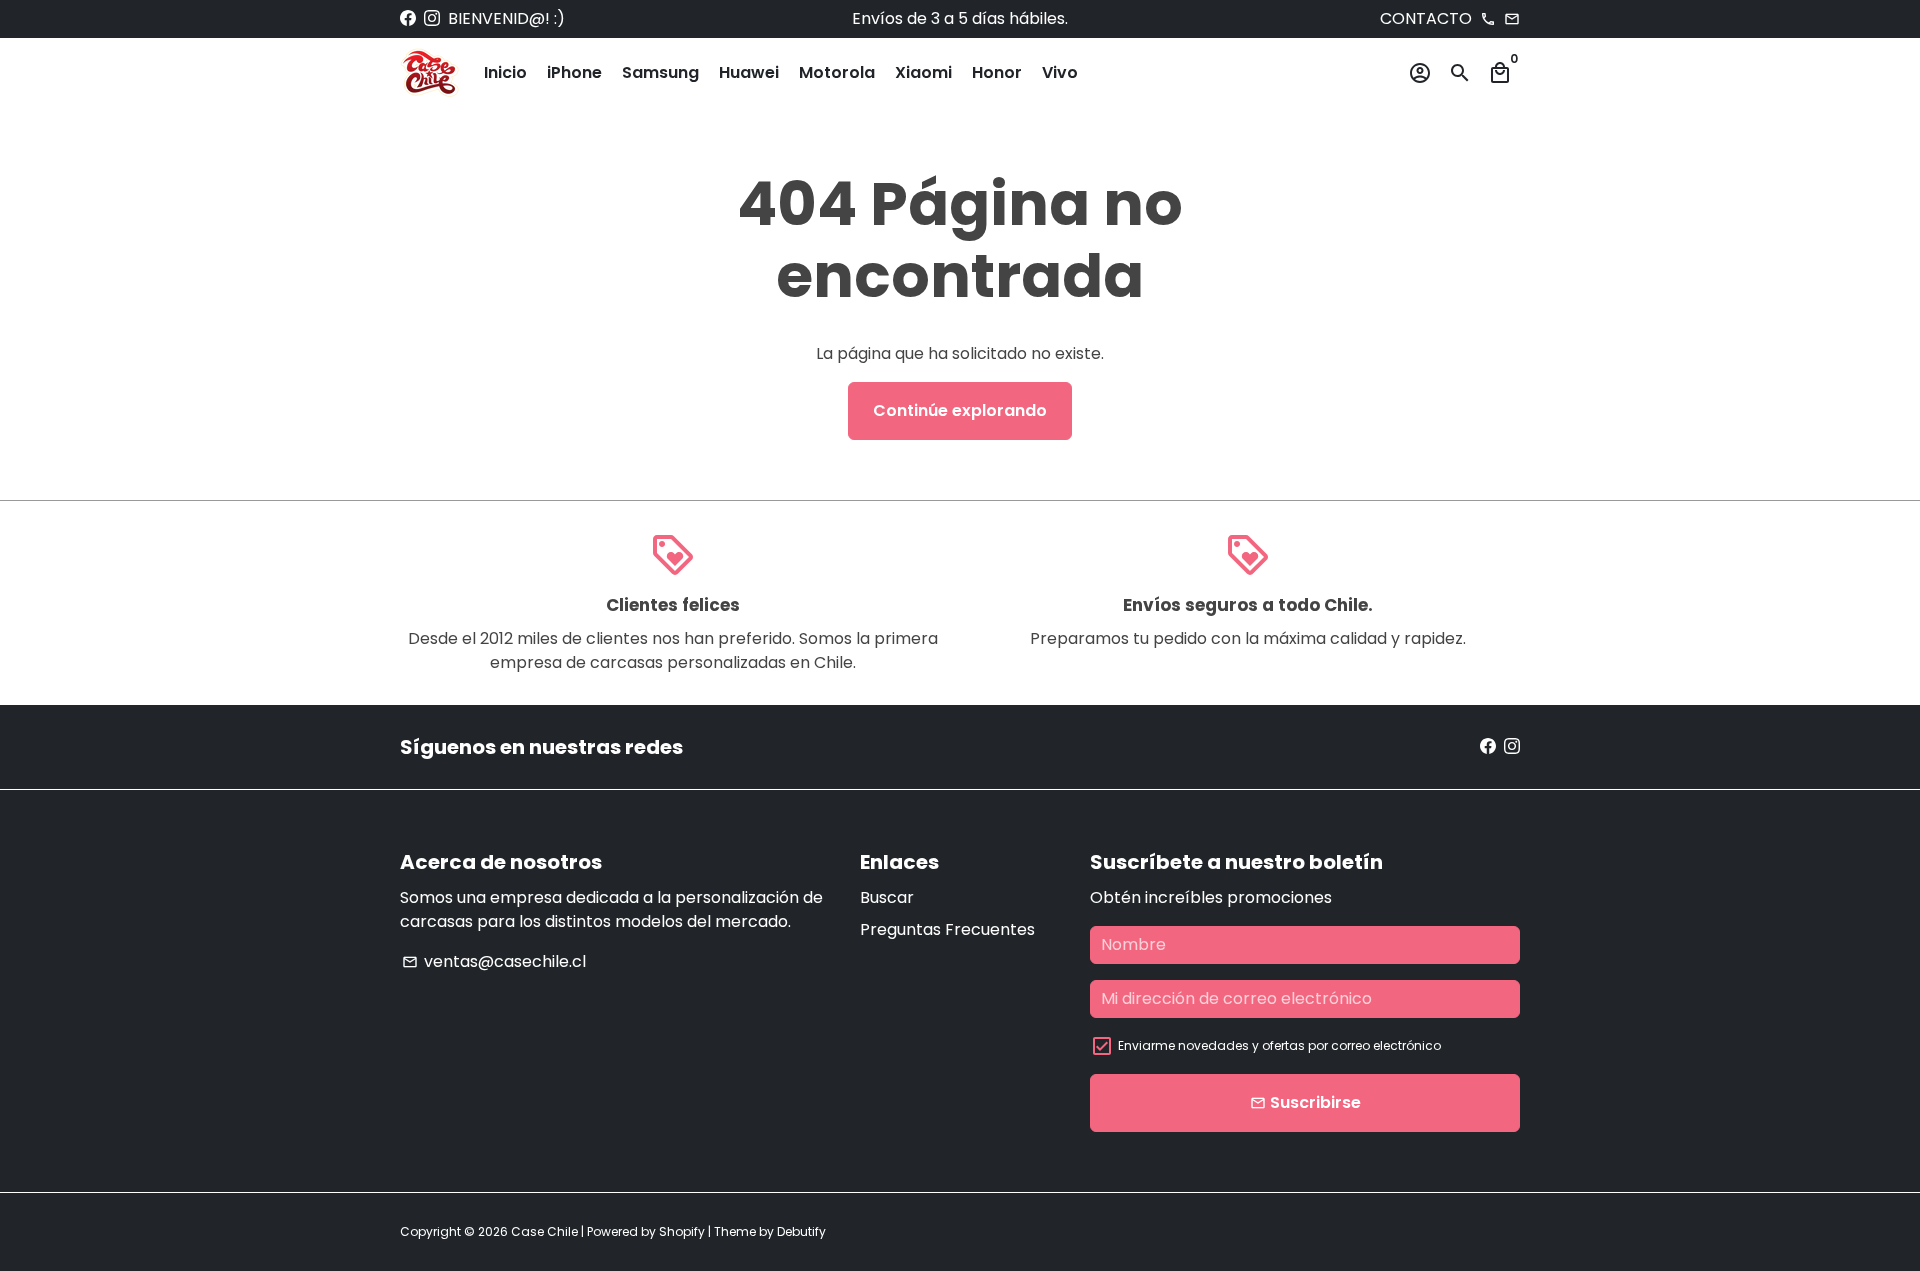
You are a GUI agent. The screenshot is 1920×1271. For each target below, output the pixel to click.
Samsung (660, 72)
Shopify (682, 1231)
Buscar (887, 897)
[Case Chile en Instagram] (432, 18)
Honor (997, 72)
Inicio (505, 72)
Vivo (1060, 72)
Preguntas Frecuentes (947, 929)
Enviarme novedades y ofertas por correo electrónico (1279, 1045)
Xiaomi (923, 72)
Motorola (837, 72)
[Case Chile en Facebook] (408, 18)
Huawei (749, 72)
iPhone (574, 72)
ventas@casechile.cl (494, 961)
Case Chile (544, 1231)
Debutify (801, 1231)
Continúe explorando (960, 410)
